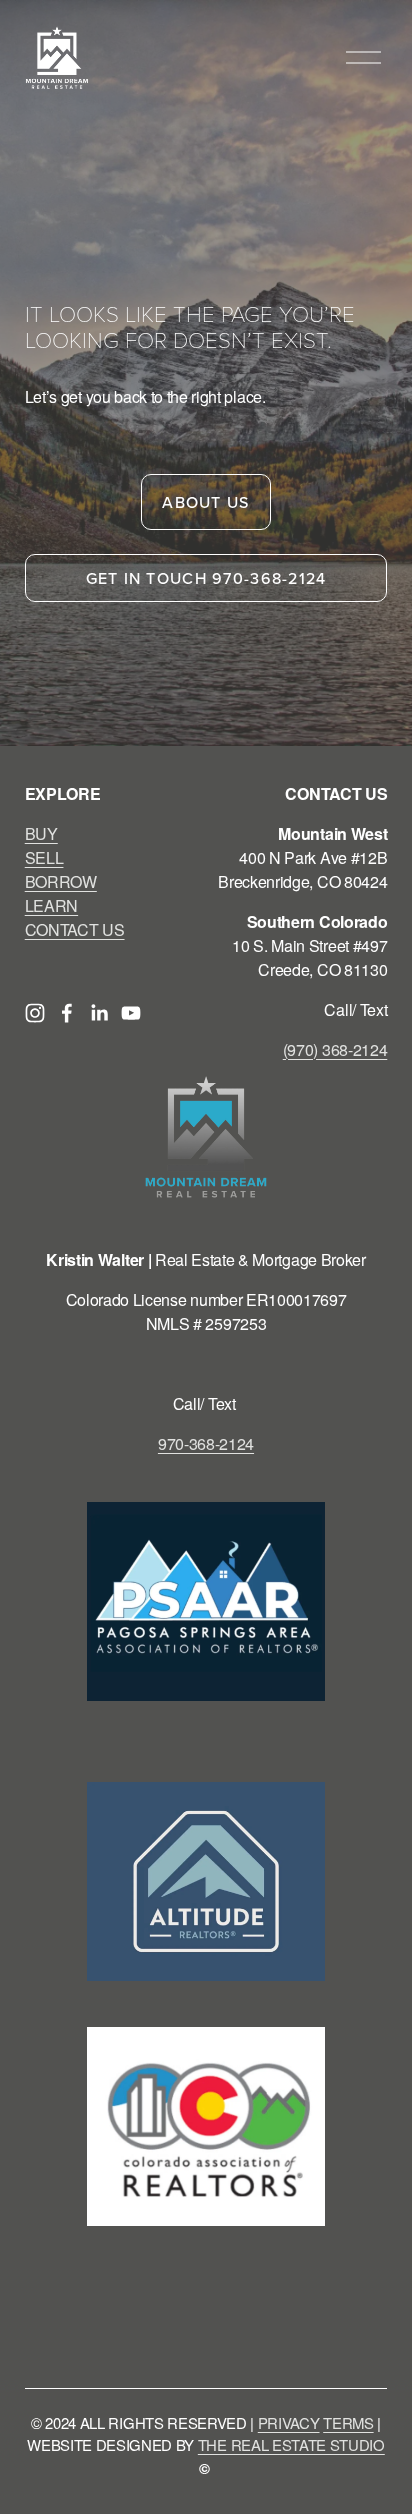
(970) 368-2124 (335, 1049)
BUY (41, 833)
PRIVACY (289, 2422)
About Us (205, 502)
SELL (44, 857)
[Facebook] (67, 1013)
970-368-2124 (206, 1443)
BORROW (61, 881)
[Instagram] (35, 1013)
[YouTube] (131, 1013)
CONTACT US (75, 929)
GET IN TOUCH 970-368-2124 (206, 578)
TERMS (348, 2422)
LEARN (51, 905)
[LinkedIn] (99, 1013)
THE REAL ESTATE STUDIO (291, 2444)
